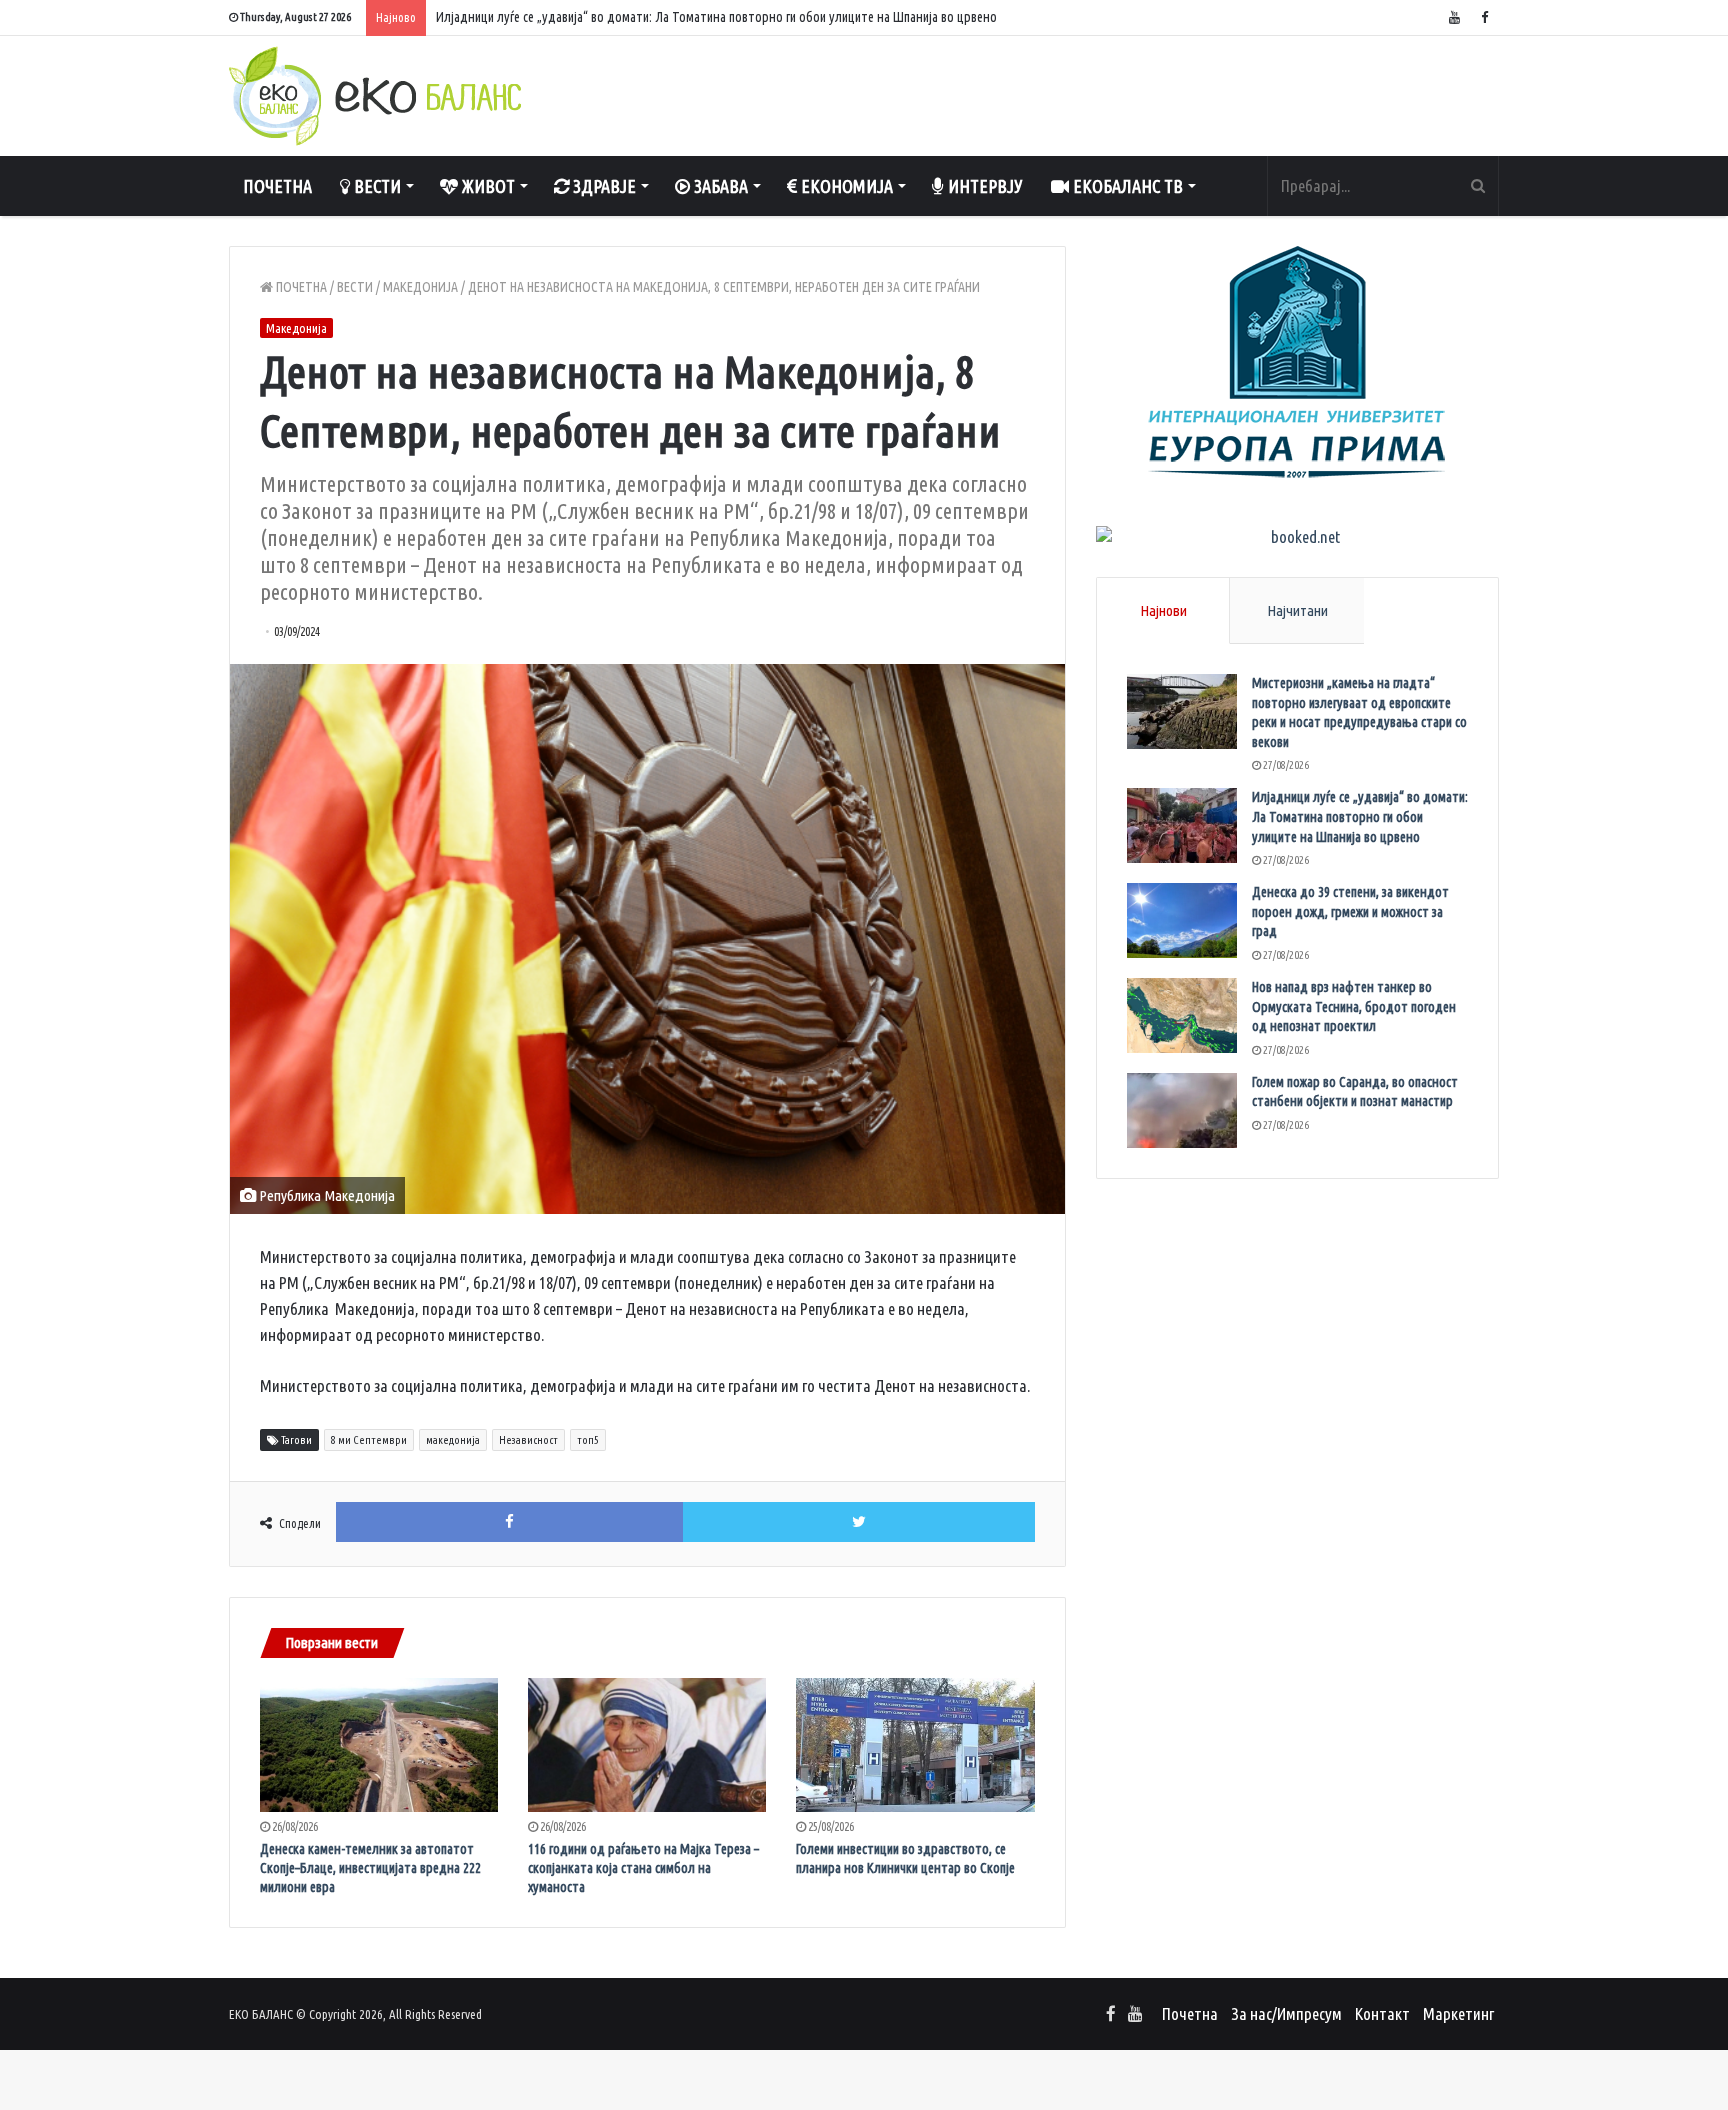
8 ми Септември (369, 1440)
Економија (845, 186)
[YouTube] (1454, 17)
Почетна (277, 186)
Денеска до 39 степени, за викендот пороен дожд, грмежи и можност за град (1350, 911)
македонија (453, 1440)
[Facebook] (1484, 17)
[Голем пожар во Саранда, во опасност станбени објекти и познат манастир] (1182, 1110)
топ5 (588, 1440)
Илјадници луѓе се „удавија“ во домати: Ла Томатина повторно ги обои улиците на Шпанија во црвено (716, 17)
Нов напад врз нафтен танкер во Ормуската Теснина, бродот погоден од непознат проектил (1354, 1006)
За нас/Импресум (1286, 2013)
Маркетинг (1458, 2013)
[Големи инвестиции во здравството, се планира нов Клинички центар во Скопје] (915, 1745)
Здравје (602, 186)
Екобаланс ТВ (1126, 186)
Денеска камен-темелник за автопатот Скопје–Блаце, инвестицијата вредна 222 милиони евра (370, 1868)
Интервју (983, 186)
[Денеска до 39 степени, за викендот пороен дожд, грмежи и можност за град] (1182, 920)
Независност (528, 1440)
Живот (486, 186)
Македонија (420, 287)
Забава (719, 186)
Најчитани (1297, 610)
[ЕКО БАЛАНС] (375, 96)
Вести (375, 186)
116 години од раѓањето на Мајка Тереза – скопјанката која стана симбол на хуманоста (643, 1868)
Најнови (1163, 610)
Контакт (1382, 2013)
